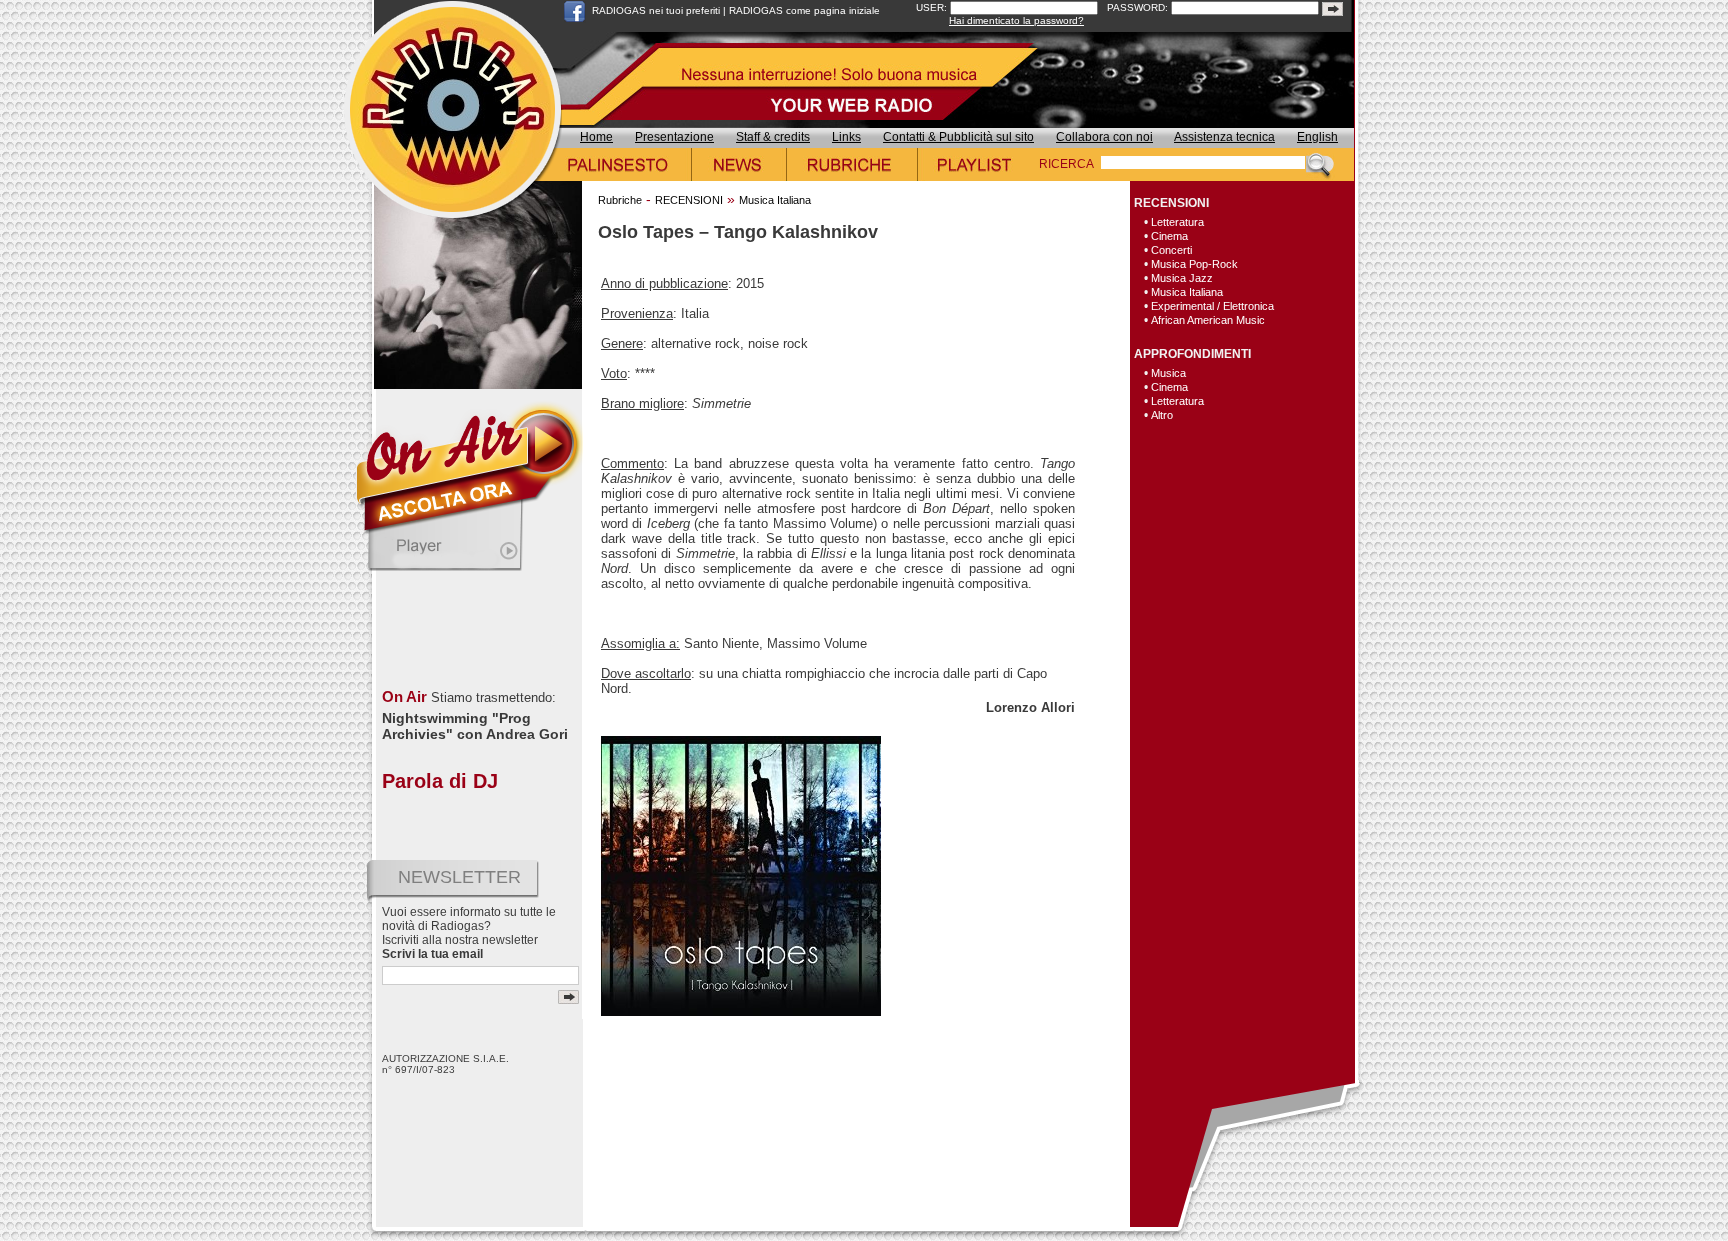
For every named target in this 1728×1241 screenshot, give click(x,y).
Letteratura (1177, 222)
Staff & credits (773, 137)
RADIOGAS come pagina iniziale (804, 10)
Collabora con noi (1104, 137)
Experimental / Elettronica (1212, 306)
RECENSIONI (689, 200)
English (1317, 137)
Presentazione (674, 137)
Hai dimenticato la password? (1016, 20)
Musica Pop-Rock (1194, 264)
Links (846, 137)
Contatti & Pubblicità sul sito (958, 137)
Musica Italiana (775, 200)
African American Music (1208, 320)
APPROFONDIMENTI (1192, 354)
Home (596, 137)
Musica (1168, 373)
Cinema (1169, 236)
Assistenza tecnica (1224, 137)
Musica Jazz (1182, 278)
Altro (1162, 415)
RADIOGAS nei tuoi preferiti (656, 10)
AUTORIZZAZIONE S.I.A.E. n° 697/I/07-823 (445, 1064)
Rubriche (620, 200)
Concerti (1171, 250)
